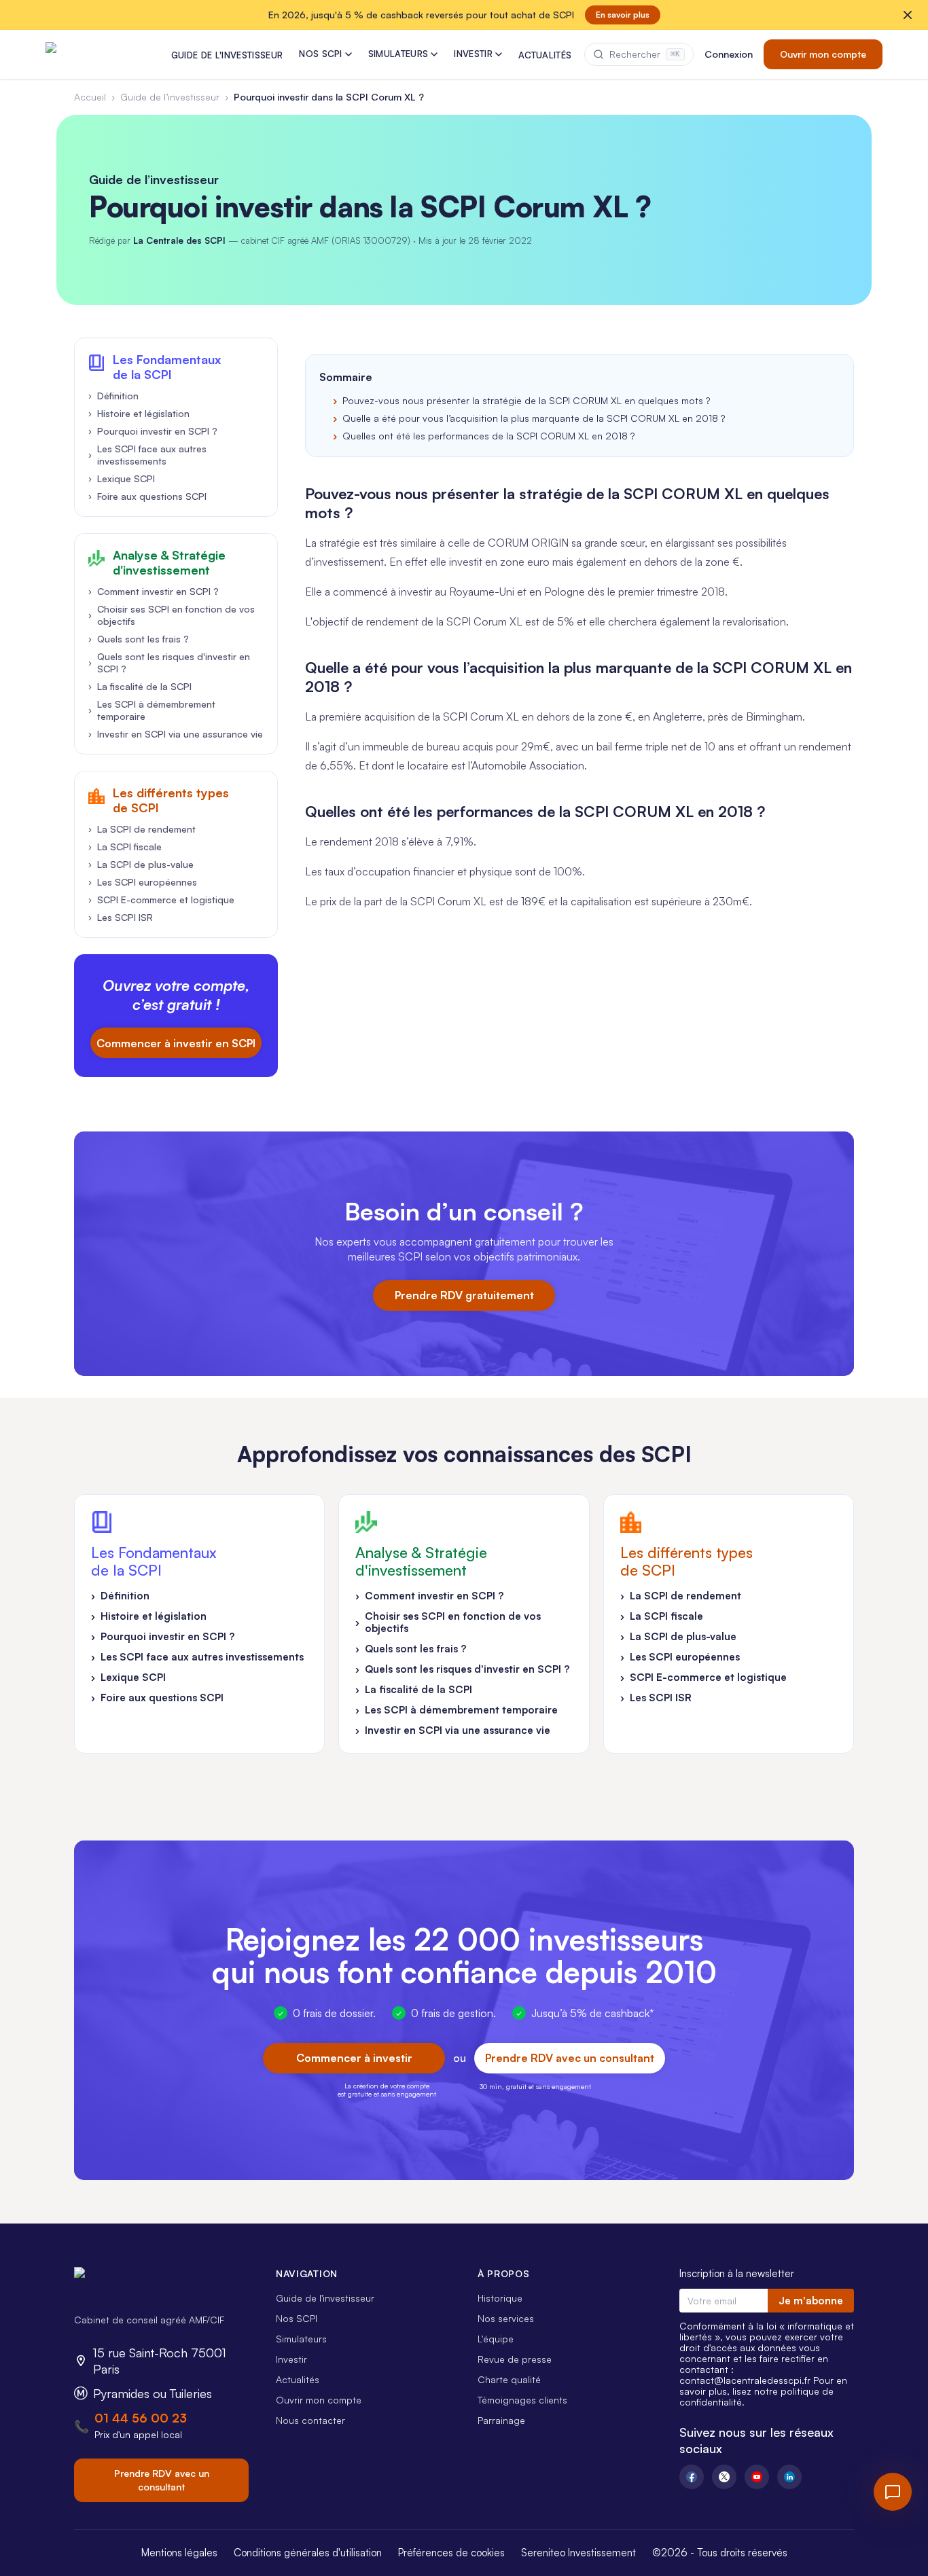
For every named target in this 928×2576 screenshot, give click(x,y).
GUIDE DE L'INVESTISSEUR (227, 55)
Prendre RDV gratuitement (464, 1295)
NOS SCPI (321, 54)
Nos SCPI (297, 2318)
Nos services (506, 2318)
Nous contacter (310, 2420)
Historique (500, 2298)
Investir (291, 2359)
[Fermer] (908, 15)
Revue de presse (515, 2359)
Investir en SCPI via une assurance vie (176, 734)
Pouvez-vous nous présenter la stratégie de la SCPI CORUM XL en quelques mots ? (526, 400)
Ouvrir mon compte (823, 54)
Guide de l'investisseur (325, 2298)
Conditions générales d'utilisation (308, 2553)
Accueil (90, 97)
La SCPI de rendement (142, 829)
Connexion (729, 54)
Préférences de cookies (451, 2553)
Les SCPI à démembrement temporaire (152, 710)
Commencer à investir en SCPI (176, 1043)
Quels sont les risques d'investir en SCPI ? (169, 663)
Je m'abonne (811, 2301)
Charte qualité (509, 2379)
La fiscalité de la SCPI (140, 686)
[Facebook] (692, 2477)
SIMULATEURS (398, 54)
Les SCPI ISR (121, 917)
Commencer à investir (354, 2058)
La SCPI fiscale (125, 847)
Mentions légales (179, 2553)
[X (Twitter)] (724, 2477)
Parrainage (501, 2420)
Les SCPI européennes (143, 882)
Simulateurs (301, 2339)
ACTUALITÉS (545, 55)
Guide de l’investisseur (170, 97)
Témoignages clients (522, 2400)
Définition (113, 396)
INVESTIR (473, 54)
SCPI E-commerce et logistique (161, 900)
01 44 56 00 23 (141, 2418)
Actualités (298, 2379)
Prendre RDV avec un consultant (570, 2058)
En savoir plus (623, 15)
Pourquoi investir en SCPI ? (153, 431)
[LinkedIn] (789, 2477)
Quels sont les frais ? (139, 639)
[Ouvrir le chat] (893, 2492)
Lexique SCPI (122, 478)
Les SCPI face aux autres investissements (147, 455)
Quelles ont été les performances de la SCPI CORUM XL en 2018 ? (488, 436)
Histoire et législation (139, 413)
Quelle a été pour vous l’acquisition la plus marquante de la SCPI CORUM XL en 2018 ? (534, 418)
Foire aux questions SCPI (147, 496)
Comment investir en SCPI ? (154, 591)
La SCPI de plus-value (141, 864)
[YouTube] (757, 2477)
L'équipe (496, 2339)
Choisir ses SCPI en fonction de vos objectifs (172, 615)
